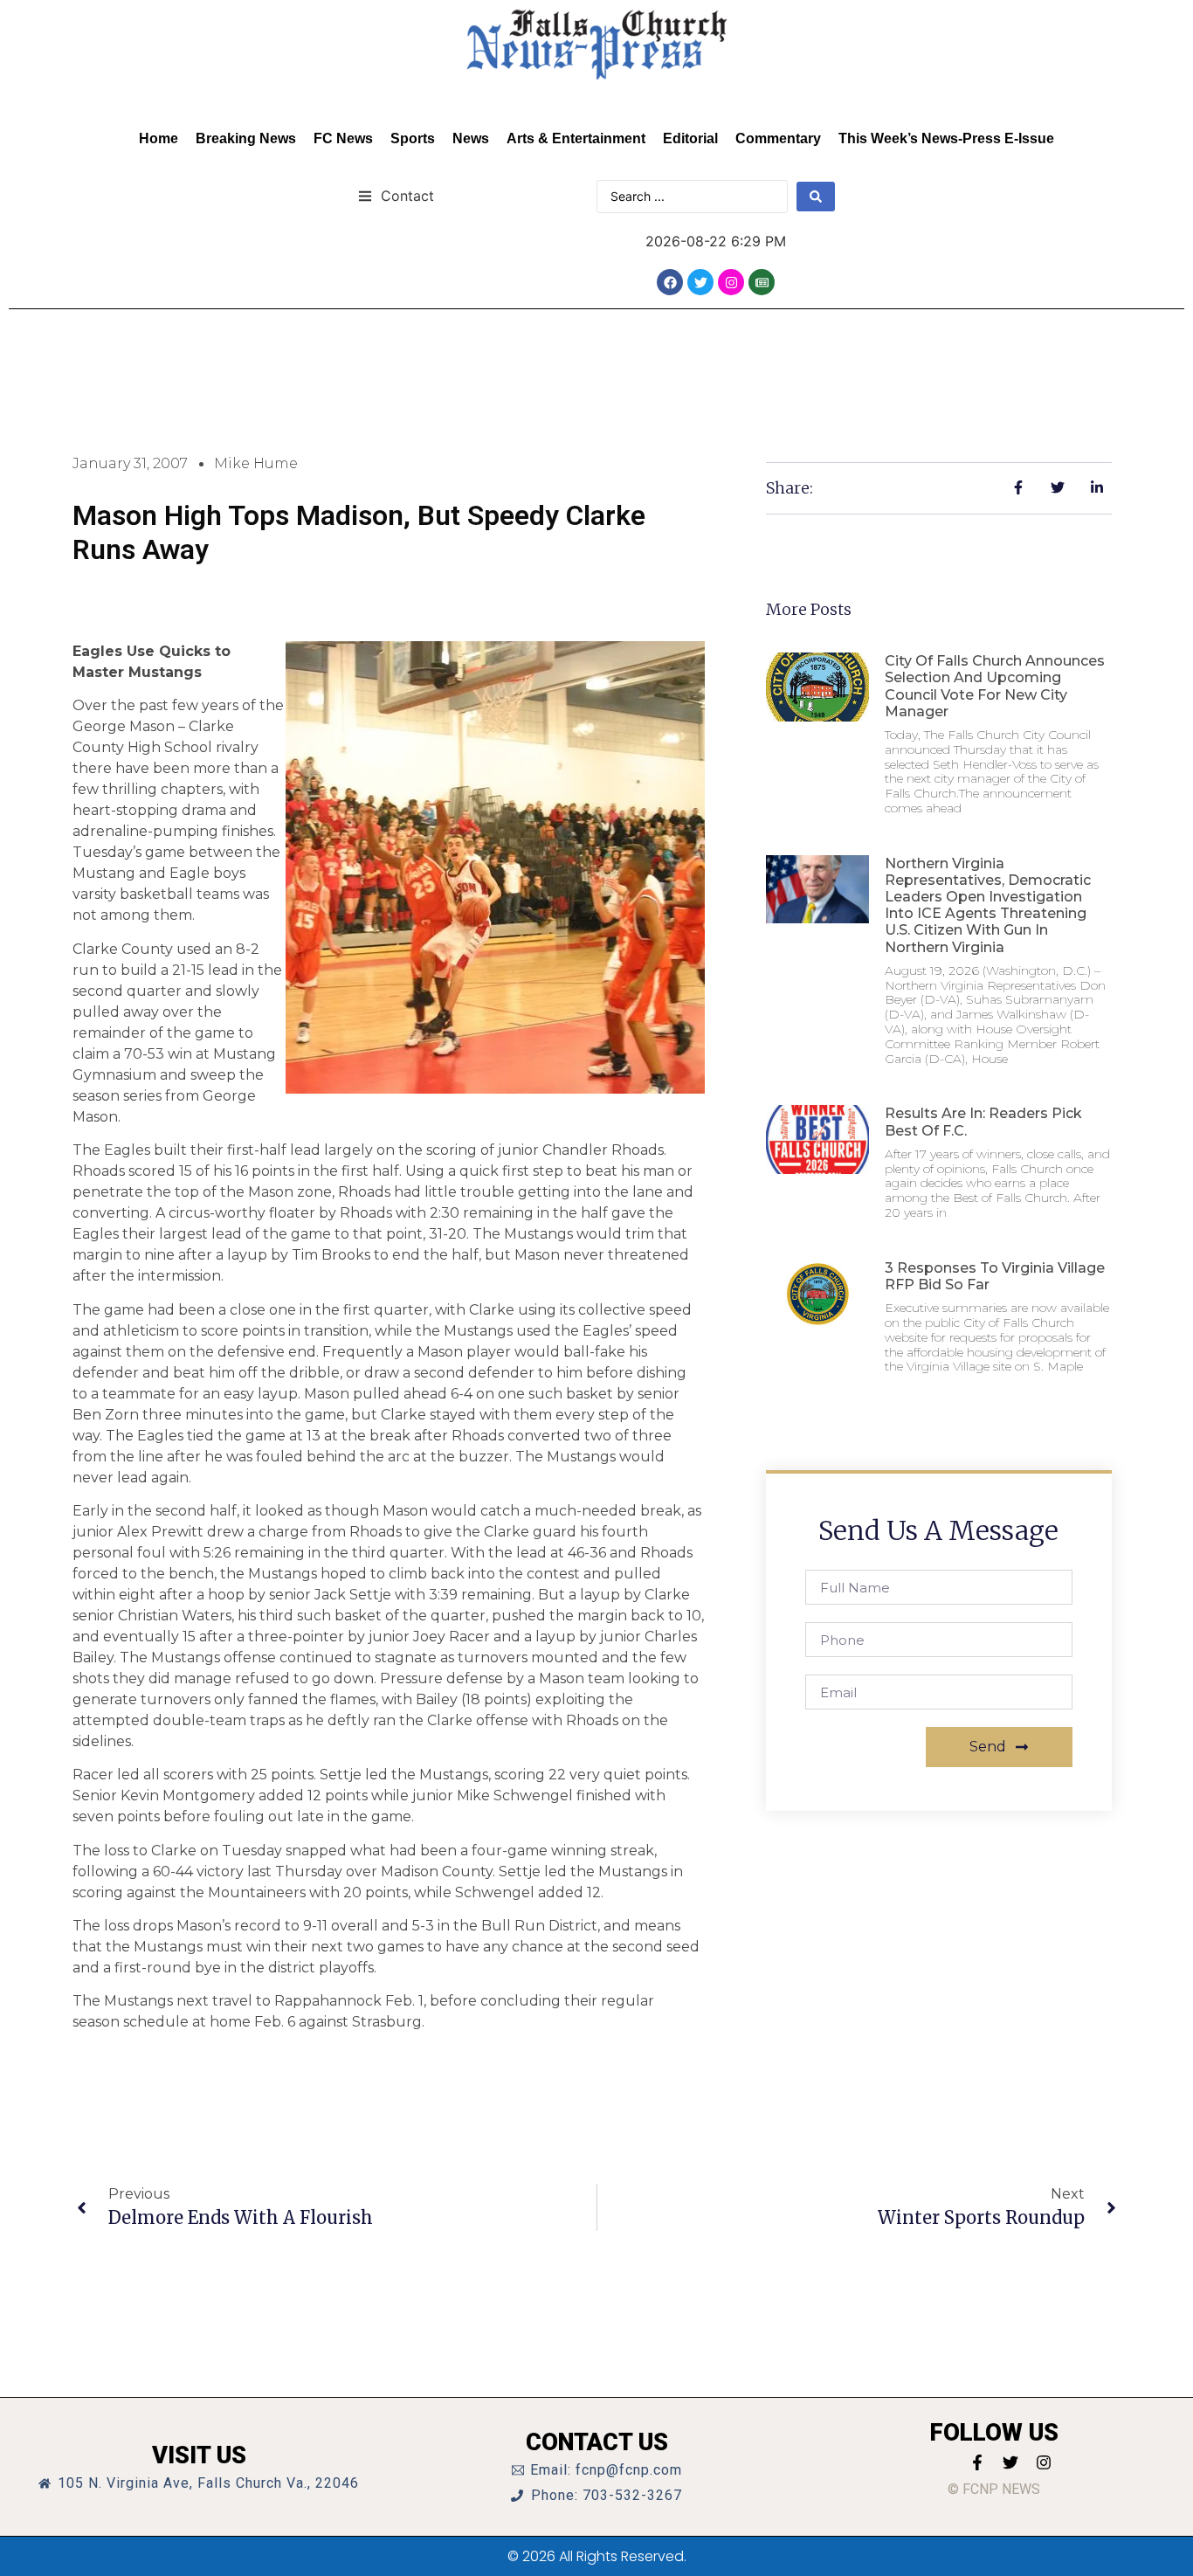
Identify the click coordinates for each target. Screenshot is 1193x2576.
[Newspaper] (762, 282)
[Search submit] (816, 197)
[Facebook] (670, 282)
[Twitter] (700, 282)
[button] (396, 195)
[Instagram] (731, 282)
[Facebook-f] (977, 2462)
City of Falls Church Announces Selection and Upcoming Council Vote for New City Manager (995, 686)
